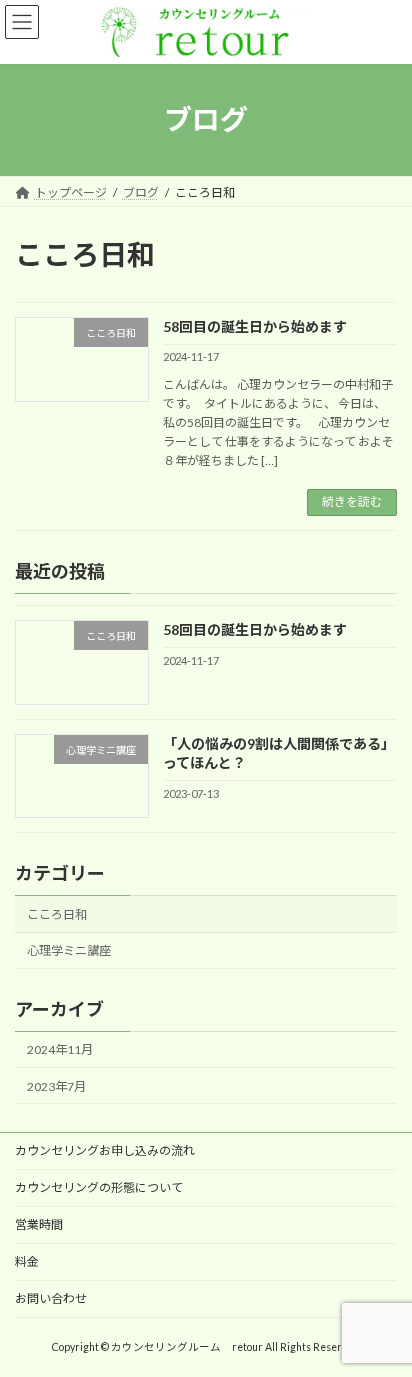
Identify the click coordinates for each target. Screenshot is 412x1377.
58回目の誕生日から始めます (255, 326)
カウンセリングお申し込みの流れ (105, 1150)
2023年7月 (56, 1085)
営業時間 (39, 1224)
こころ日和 (57, 913)
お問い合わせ (51, 1298)
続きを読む (352, 501)
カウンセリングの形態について (99, 1187)
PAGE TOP (382, 1315)
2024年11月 (60, 1049)
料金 (27, 1261)
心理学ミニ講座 (69, 950)
